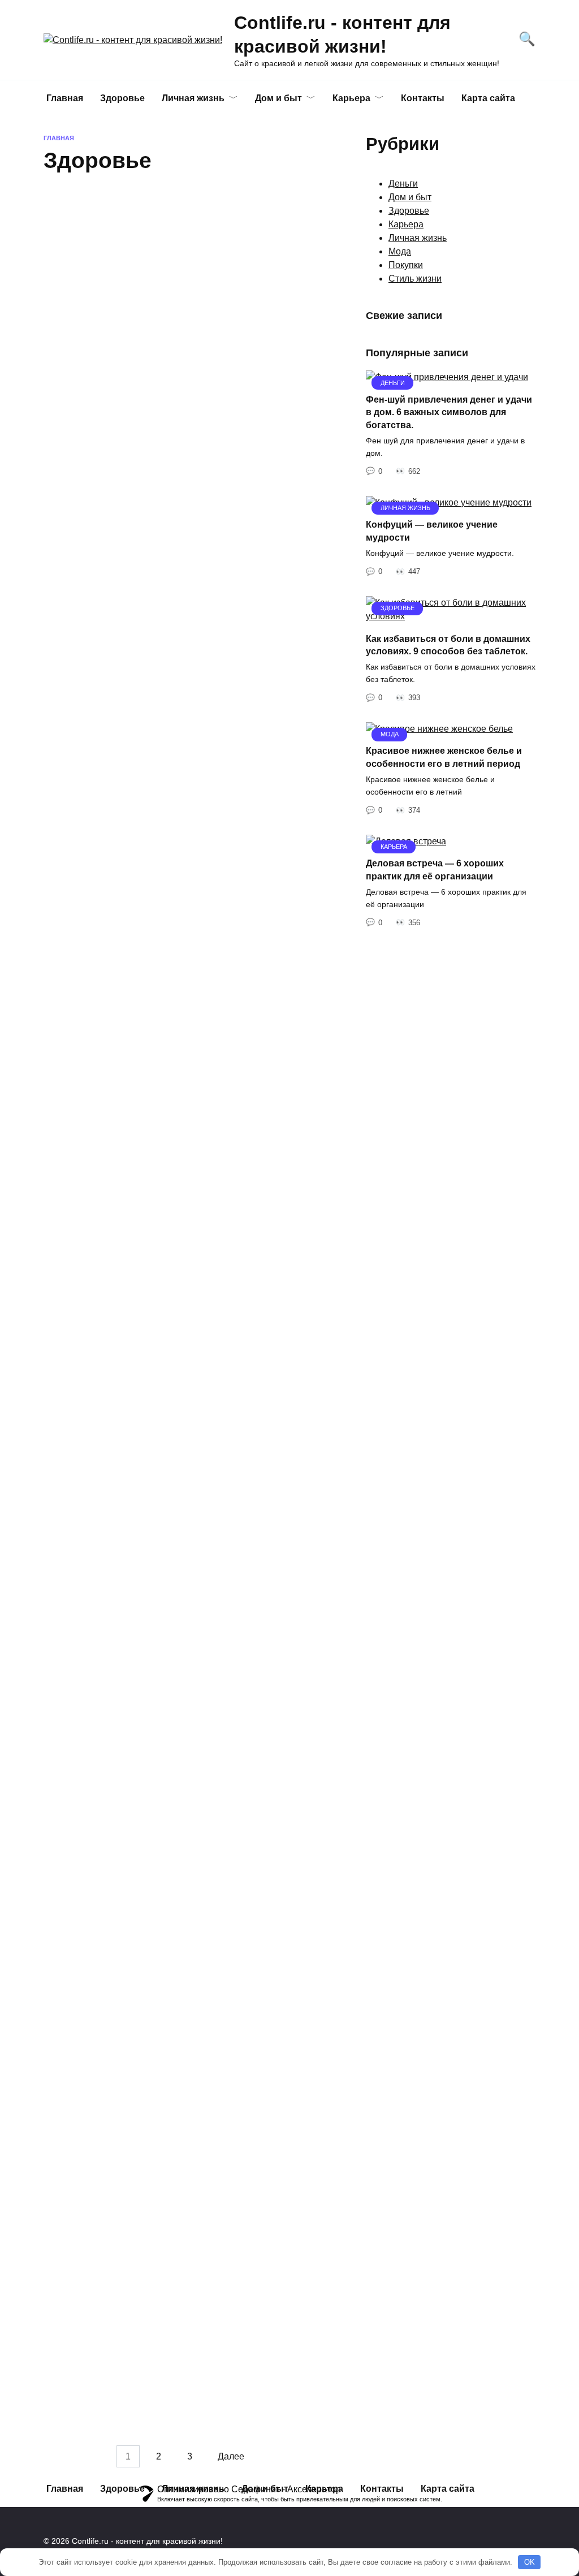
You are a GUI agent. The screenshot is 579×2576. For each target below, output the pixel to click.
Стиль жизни (415, 279)
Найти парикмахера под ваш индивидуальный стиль (174, 960)
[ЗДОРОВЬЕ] (185, 416)
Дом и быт (278, 98)
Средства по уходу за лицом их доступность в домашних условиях (174, 1352)
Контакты (423, 98)
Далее (231, 2456)
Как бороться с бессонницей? (180, 2122)
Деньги (403, 184)
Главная (65, 98)
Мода (400, 251)
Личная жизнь (193, 98)
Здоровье (409, 211)
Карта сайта (488, 98)
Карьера (351, 98)
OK (530, 2562)
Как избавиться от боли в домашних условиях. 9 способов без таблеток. (162, 236)
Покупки (406, 265)
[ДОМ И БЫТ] (106, 615)
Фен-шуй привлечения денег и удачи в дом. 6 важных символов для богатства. (449, 412)
